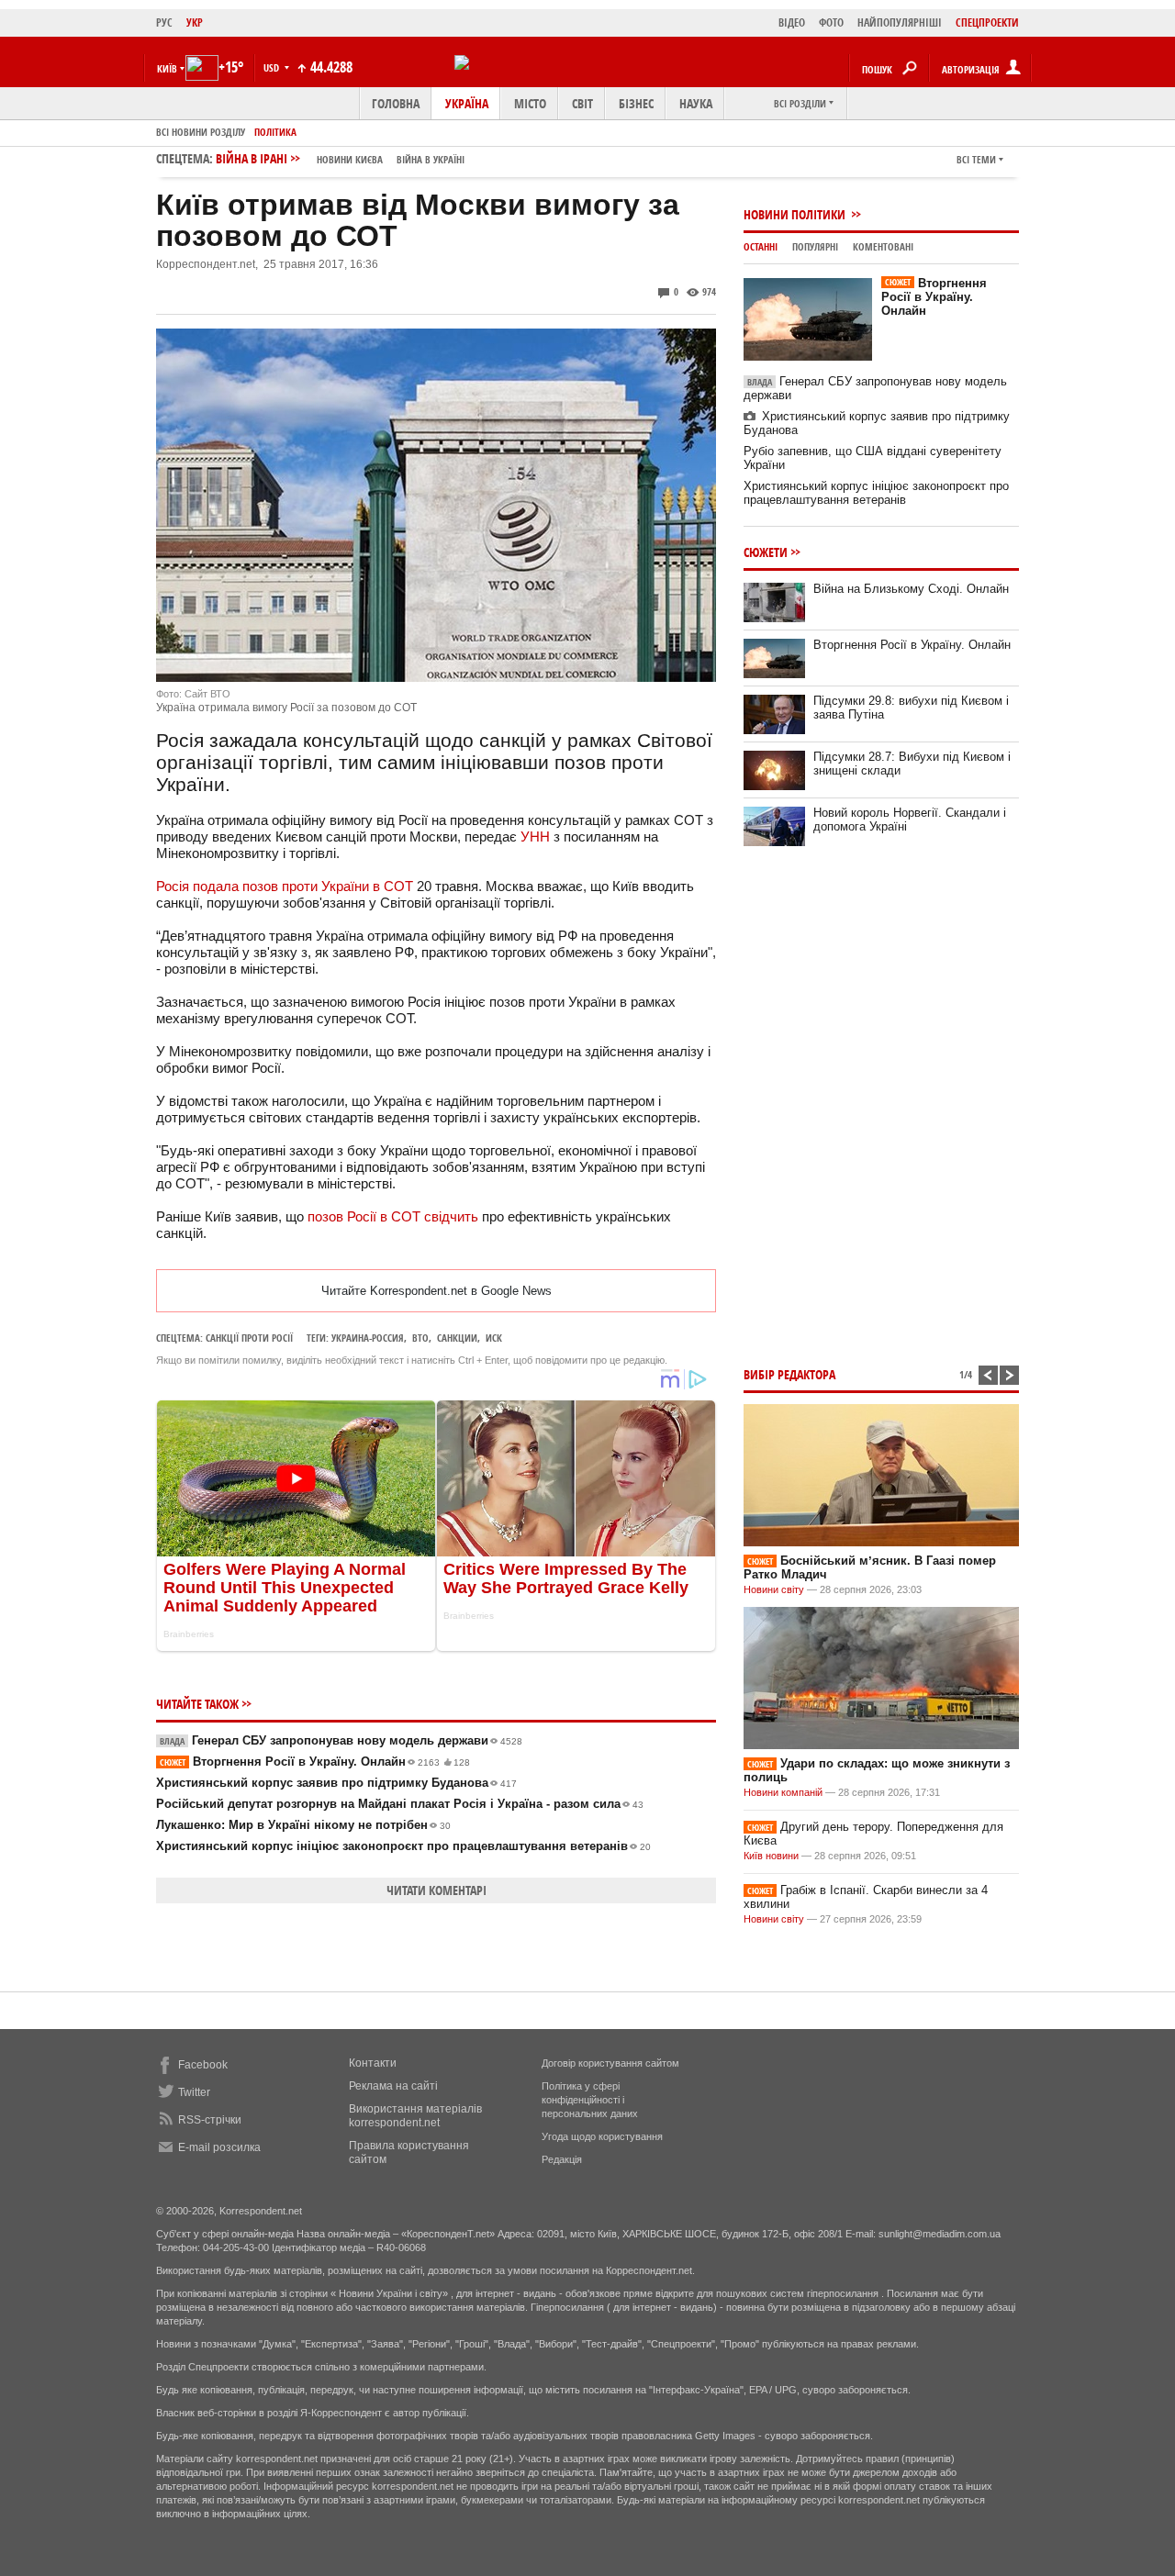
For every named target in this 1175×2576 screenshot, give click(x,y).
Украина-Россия (368, 1338)
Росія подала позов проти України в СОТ (285, 886)
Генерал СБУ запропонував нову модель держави (341, 1740)
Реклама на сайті (393, 2086)
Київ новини (771, 1856)
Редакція (562, 2159)
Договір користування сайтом (610, 2063)
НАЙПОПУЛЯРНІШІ (900, 22)
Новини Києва (350, 159)
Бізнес (636, 103)
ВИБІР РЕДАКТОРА (789, 1374)
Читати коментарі (436, 1890)
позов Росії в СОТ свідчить (393, 1216)
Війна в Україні (431, 159)
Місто (530, 103)
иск (494, 1338)
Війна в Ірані (340, 158)
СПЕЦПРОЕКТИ (987, 22)
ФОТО (831, 22)
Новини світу (774, 1589)
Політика (275, 132)
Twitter (194, 2092)
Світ (582, 103)
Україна (467, 103)
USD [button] (273, 67)
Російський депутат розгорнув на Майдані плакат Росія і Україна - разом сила (400, 1804)
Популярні (815, 246)
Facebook (203, 2065)
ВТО (420, 1338)
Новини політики (796, 214)
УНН (535, 836)
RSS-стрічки (210, 2120)
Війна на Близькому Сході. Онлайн (911, 589)
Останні (761, 246)
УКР (195, 22)
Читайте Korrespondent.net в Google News (436, 1291)
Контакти (373, 2063)
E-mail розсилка (219, 2147)
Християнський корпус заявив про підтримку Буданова (336, 1783)
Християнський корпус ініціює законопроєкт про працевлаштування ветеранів (403, 1846)
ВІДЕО (792, 22)
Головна (396, 103)
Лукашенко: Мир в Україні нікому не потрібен (303, 1825)
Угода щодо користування (602, 2136)
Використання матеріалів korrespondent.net (415, 2116)
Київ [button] (167, 68)
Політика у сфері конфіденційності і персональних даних (590, 2100)
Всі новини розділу (201, 132)
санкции (457, 1338)
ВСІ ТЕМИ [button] (976, 159)
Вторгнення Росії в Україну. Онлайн (315, 1762)
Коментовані (883, 246)
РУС (164, 22)
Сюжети (766, 552)
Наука (696, 103)
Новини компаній (783, 1792)
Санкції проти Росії (249, 1338)
